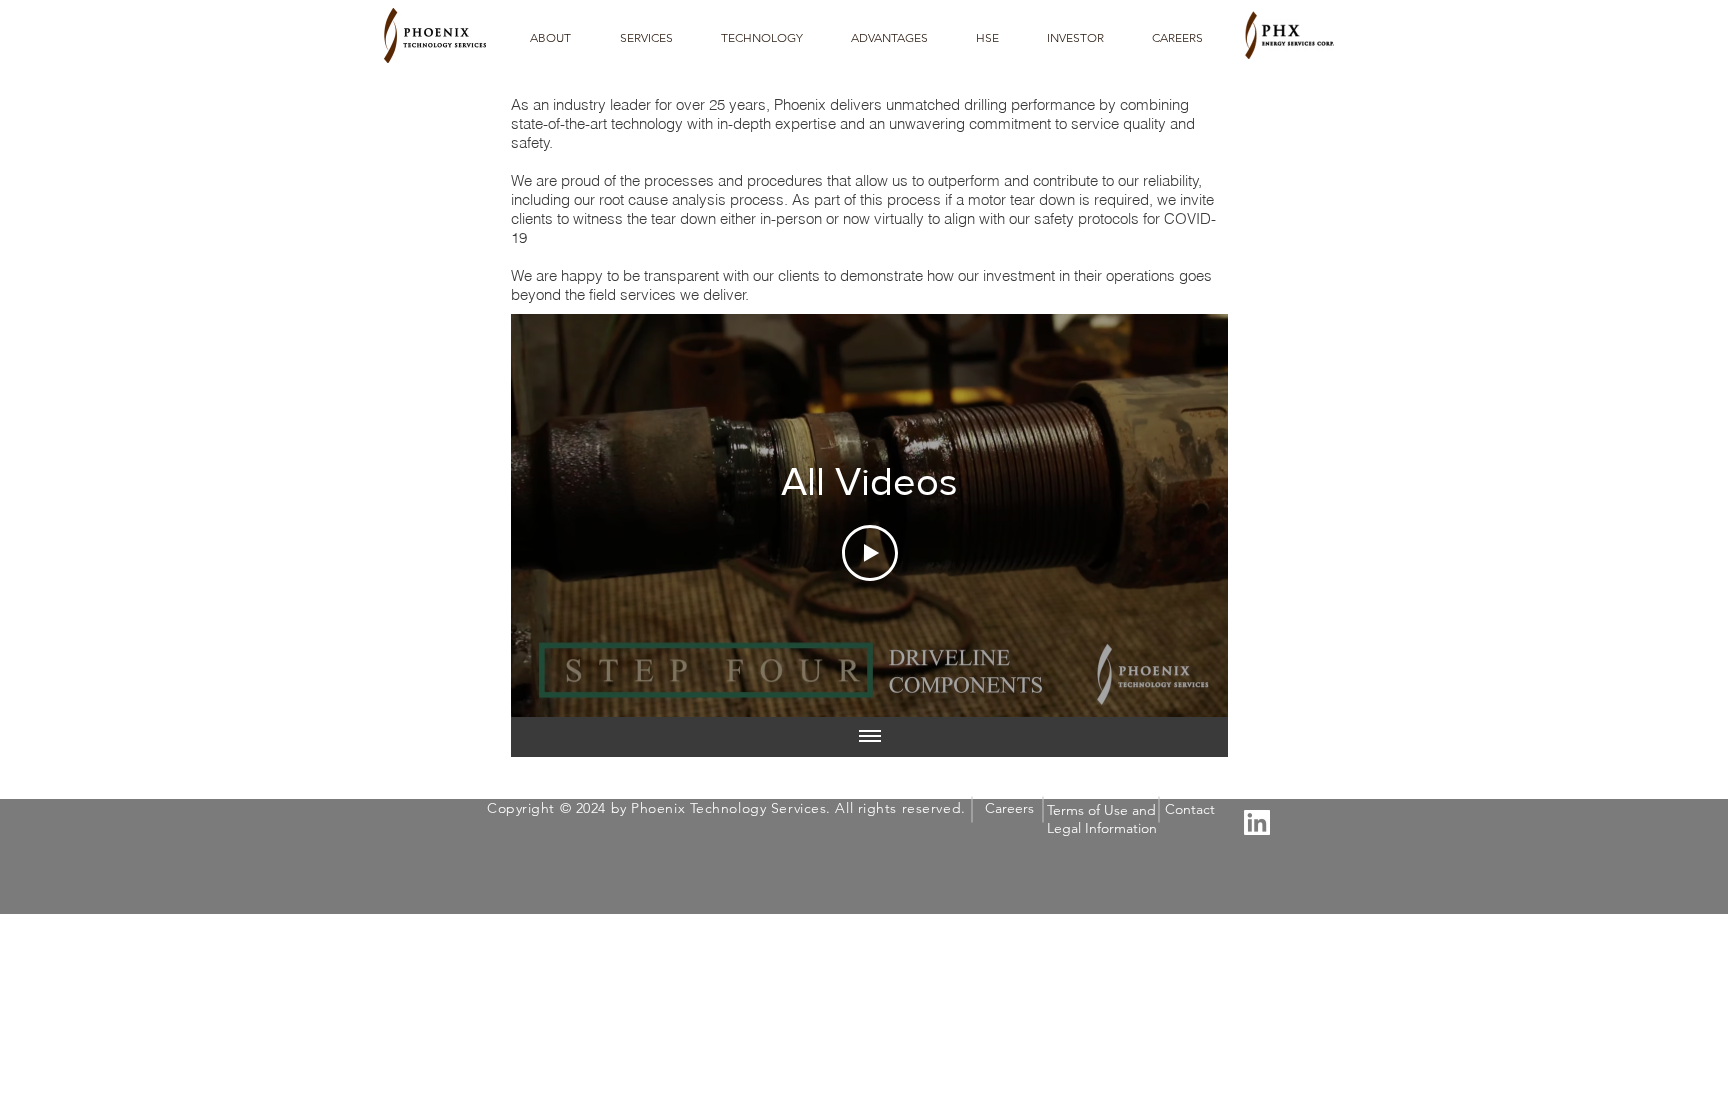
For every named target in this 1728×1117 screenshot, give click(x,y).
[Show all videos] (870, 737)
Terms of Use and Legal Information (1102, 819)
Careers (1009, 808)
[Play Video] (870, 553)
